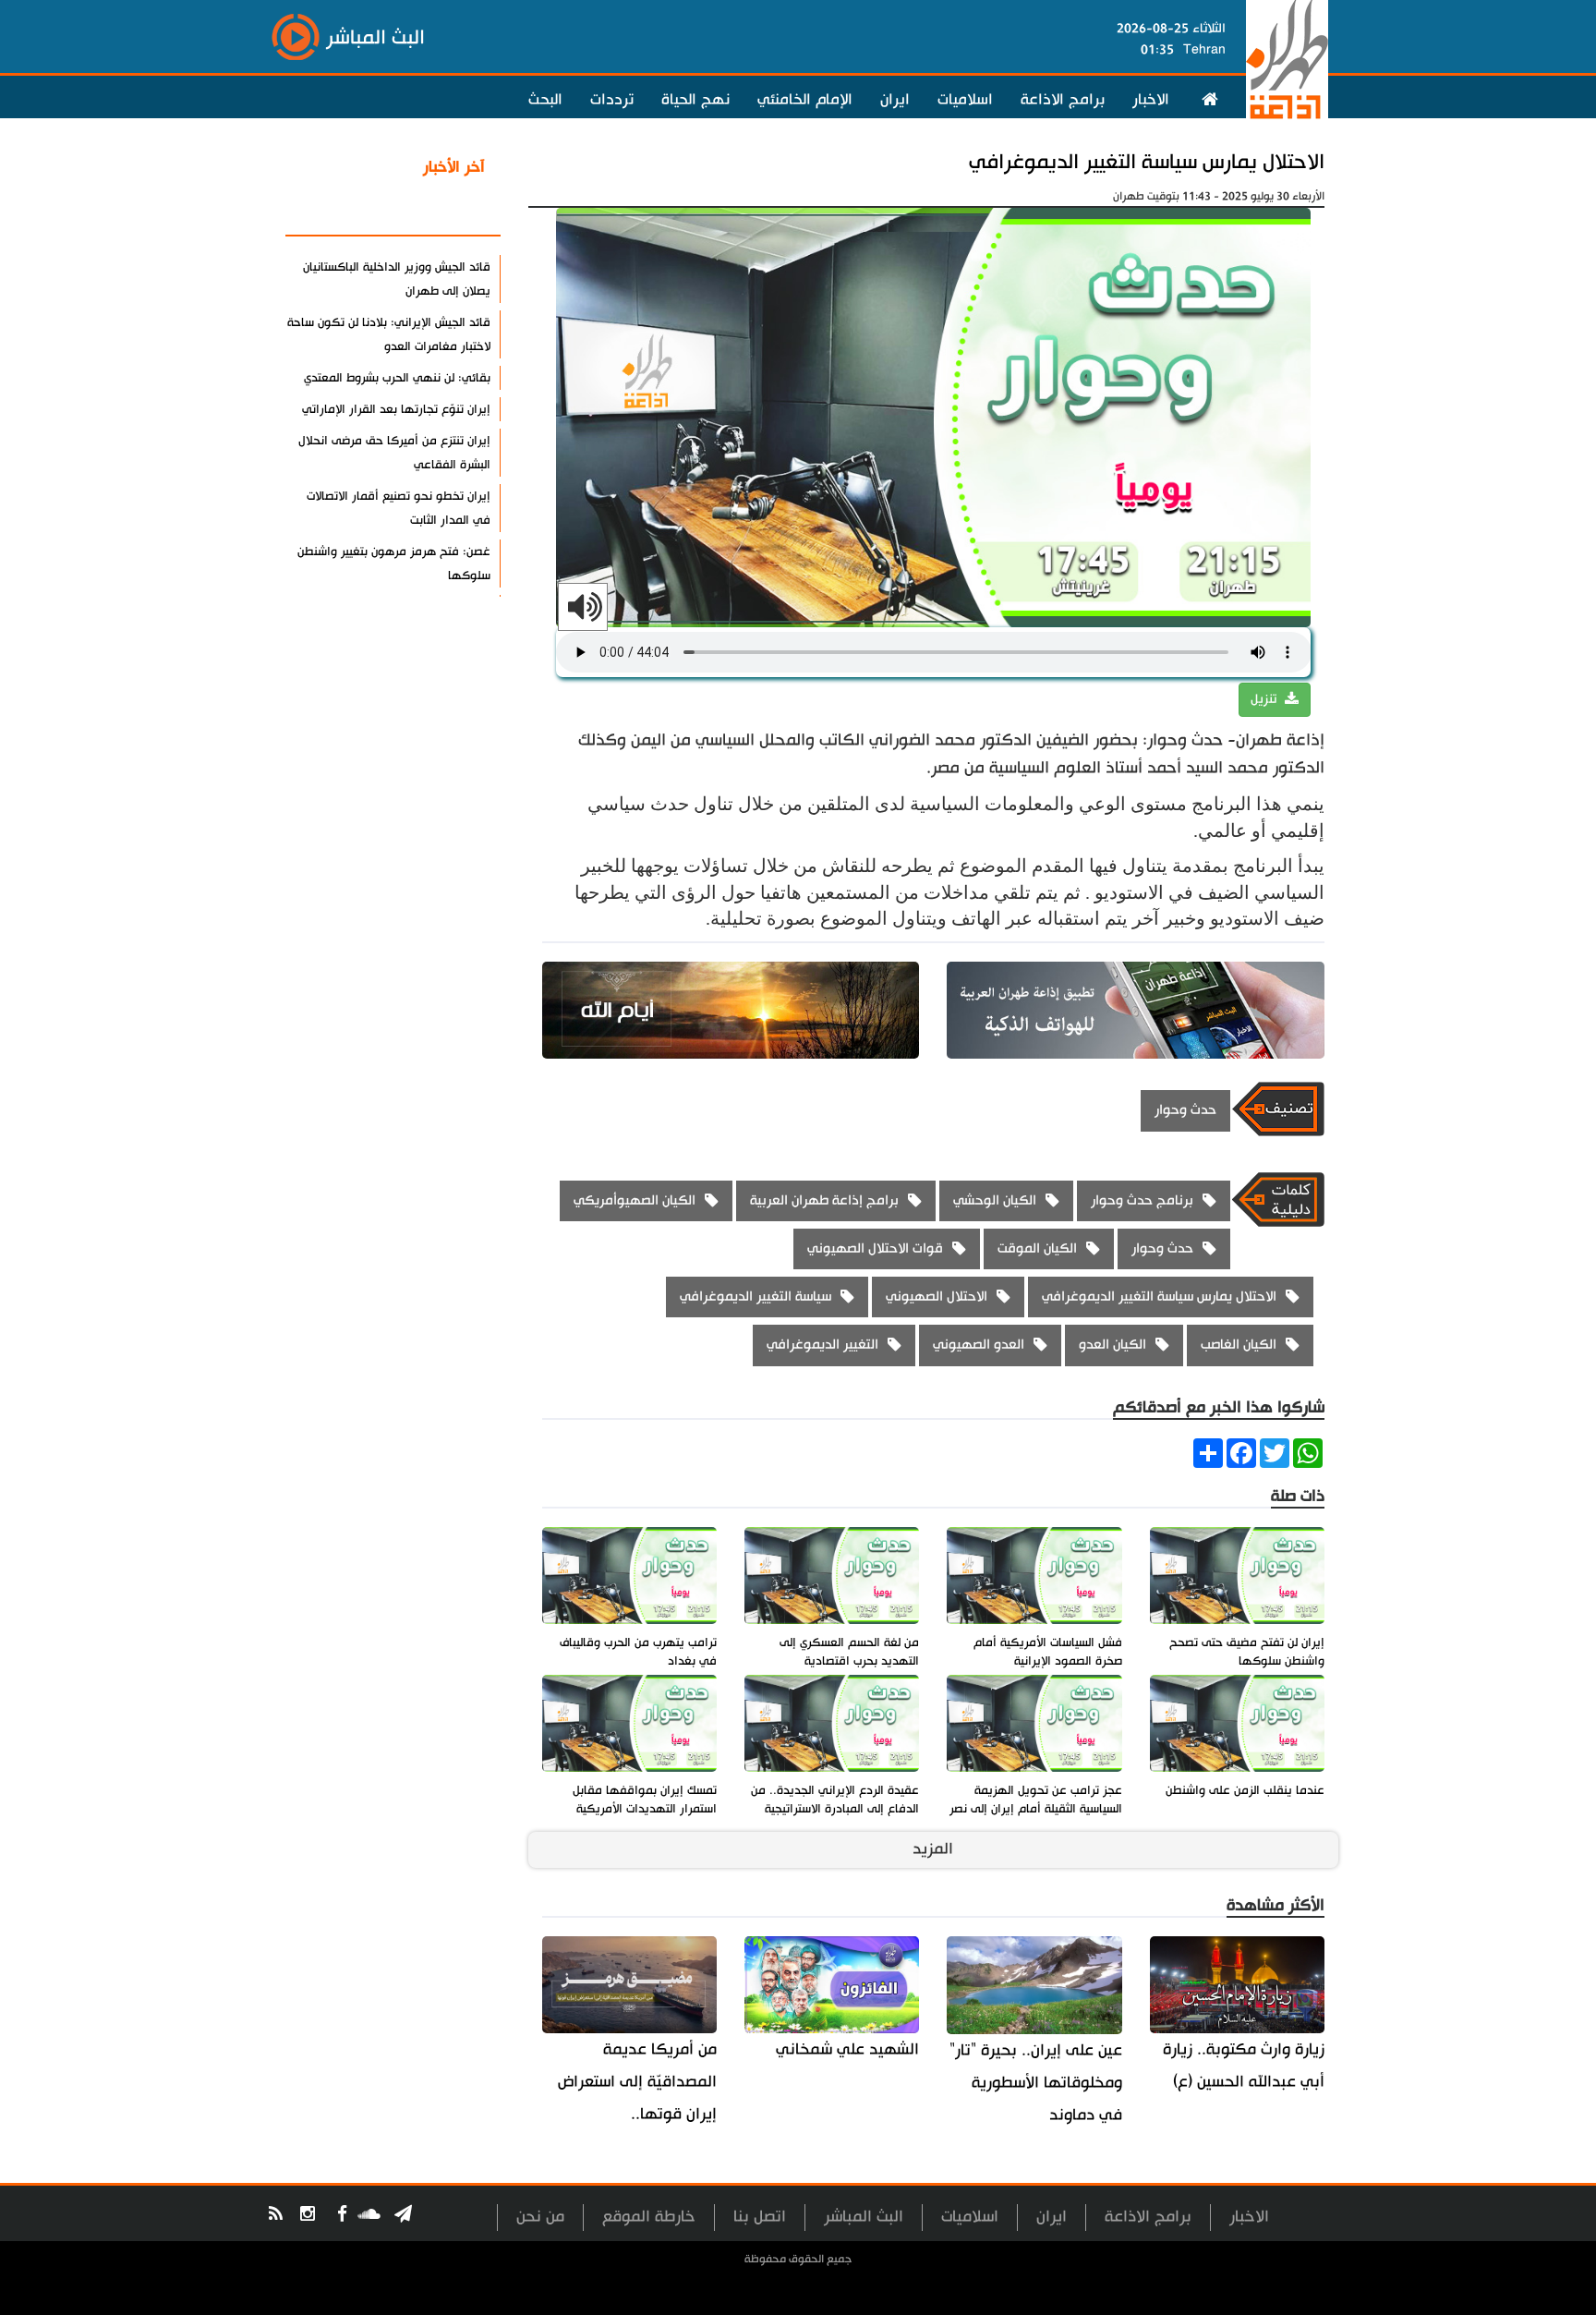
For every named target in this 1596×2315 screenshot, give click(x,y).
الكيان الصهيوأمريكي (635, 1200)
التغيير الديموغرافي (822, 1345)
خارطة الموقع (649, 2217)
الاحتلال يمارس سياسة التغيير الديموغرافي (1147, 162)
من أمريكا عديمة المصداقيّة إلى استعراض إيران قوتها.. (637, 2082)
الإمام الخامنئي (805, 100)
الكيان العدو (1112, 1345)
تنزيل (1265, 699)
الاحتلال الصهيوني (937, 1297)
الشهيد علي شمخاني (847, 2049)
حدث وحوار (1185, 1110)
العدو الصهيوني (979, 1345)
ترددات (612, 100)
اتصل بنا (760, 2217)
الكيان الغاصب (1239, 1345)
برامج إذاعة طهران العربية (824, 1200)
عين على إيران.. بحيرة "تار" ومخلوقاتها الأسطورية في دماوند (1035, 2083)
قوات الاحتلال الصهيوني (875, 1248)
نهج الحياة (695, 100)
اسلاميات (965, 100)
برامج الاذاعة (1063, 100)
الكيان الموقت (1037, 1248)
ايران (895, 100)
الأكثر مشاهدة (437, 212)
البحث (545, 100)
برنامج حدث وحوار (1142, 1200)
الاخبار (1151, 100)
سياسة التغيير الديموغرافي (756, 1297)
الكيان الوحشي (995, 1200)
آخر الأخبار (454, 167)
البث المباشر (864, 2217)
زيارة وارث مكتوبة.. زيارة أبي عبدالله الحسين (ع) (1244, 2066)
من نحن (540, 2217)
